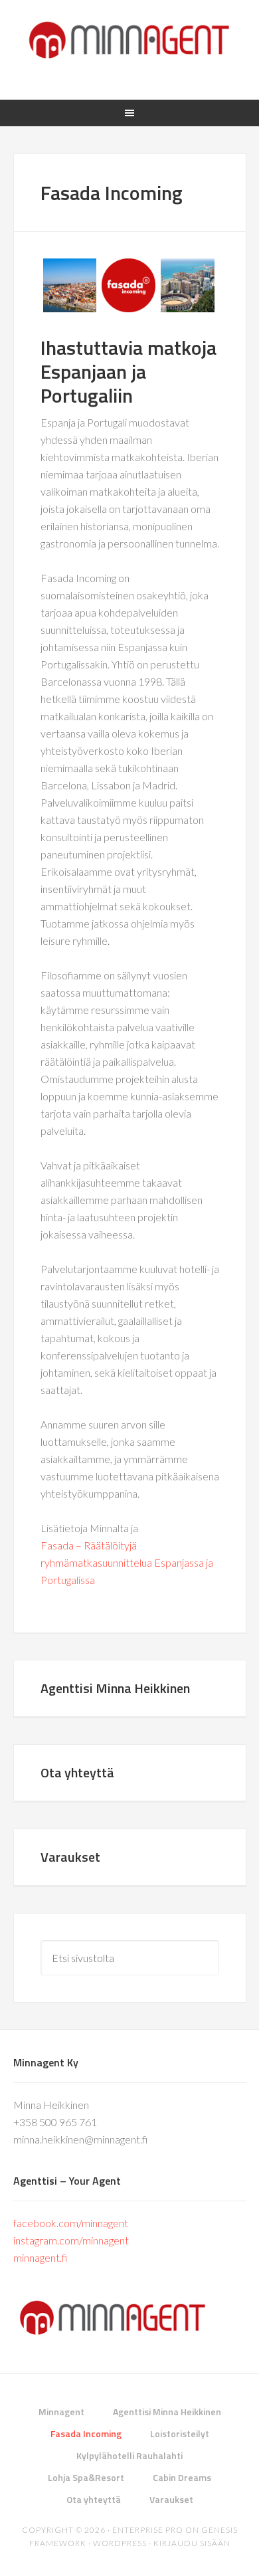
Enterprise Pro (148, 2530)
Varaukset (70, 1857)
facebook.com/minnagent (71, 2223)
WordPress (120, 2543)
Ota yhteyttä (77, 1772)
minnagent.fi (40, 2257)
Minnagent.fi (130, 40)
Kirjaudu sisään (192, 2543)
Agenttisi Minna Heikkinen (115, 1688)
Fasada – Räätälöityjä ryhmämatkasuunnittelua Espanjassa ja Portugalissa (127, 1562)
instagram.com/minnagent (71, 2240)
